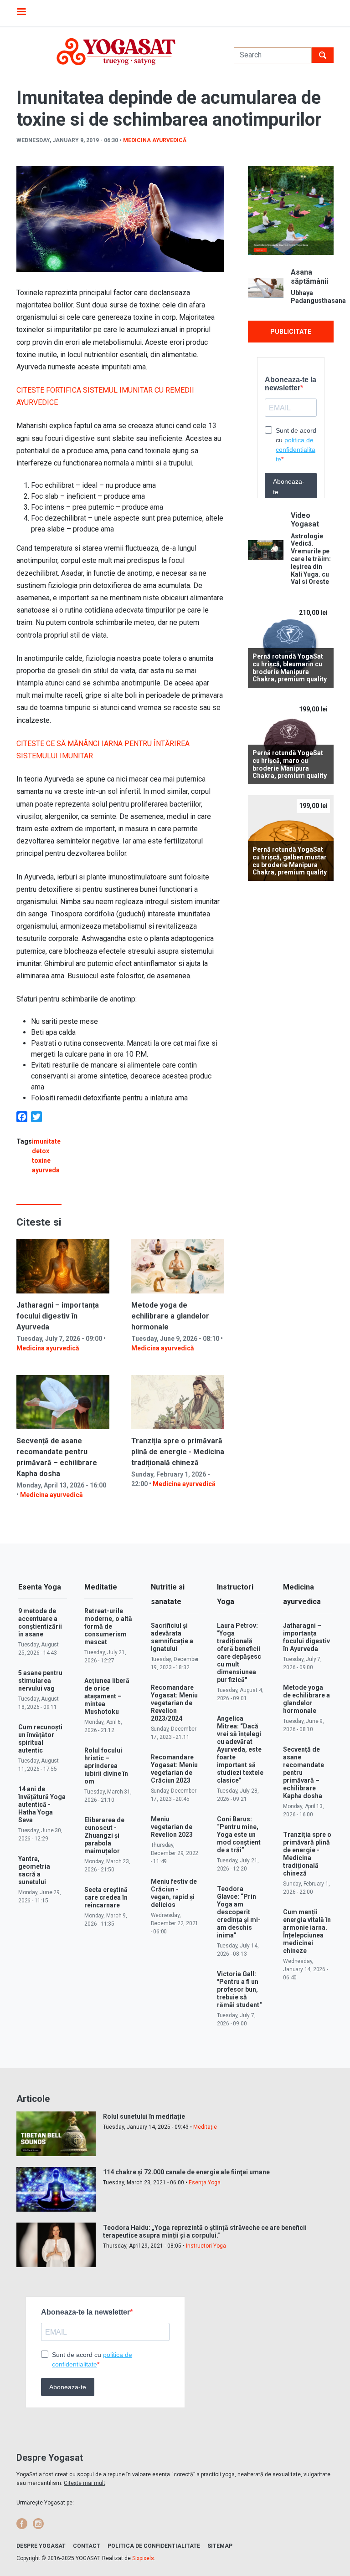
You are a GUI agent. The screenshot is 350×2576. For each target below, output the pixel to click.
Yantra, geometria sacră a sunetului (34, 1870)
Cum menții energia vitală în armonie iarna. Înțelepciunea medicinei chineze (307, 1931)
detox (41, 1151)
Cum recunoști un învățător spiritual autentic (40, 1739)
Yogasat (116, 52)
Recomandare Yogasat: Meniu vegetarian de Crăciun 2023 (174, 1769)
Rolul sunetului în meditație (144, 2116)
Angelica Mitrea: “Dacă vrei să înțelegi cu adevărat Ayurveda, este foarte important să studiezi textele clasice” (240, 1749)
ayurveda (46, 1170)
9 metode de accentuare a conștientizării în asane (40, 1623)
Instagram (38, 2524)
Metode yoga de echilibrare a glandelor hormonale (170, 1316)
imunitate (46, 1141)
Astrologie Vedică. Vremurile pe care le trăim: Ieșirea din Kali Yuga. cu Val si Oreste (311, 559)
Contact (87, 2546)
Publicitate (291, 332)
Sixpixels (143, 2558)
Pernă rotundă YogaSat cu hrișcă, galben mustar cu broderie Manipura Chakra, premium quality (290, 861)
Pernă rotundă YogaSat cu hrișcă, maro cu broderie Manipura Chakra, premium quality (290, 764)
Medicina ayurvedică (155, 140)
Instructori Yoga (206, 2246)
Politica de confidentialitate (154, 2546)
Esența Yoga (205, 2182)
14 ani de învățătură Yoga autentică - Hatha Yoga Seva (42, 1804)
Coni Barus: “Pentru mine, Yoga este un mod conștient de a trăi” (239, 1835)
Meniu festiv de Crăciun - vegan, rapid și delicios (174, 1893)
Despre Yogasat (41, 2546)
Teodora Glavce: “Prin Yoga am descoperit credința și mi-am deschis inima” (239, 1912)
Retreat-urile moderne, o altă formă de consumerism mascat (108, 1626)
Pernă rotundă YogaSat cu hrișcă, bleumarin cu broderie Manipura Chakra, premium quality (290, 668)
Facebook (22, 2524)
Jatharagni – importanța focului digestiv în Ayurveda (58, 1316)
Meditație (205, 2127)
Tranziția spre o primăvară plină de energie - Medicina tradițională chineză (178, 1452)
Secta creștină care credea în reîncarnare (106, 1897)
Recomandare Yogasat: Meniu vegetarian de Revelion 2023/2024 (174, 1703)
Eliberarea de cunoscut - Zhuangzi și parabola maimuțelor (104, 1835)
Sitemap (220, 2546)
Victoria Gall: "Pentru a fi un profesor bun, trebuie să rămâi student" (239, 1989)
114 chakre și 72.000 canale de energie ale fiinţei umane (186, 2172)
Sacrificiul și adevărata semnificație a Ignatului (172, 1637)
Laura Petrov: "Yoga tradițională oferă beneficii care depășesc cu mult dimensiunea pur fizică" (239, 1653)
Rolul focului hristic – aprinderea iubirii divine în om (106, 1766)
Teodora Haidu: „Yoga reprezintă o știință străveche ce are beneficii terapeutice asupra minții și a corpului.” (205, 2231)
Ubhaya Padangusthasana (312, 297)
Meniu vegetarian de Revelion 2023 (172, 1827)
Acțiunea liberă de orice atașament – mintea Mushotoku (107, 1696)
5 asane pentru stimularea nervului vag (40, 1681)
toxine (41, 1160)
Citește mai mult (85, 2483)
